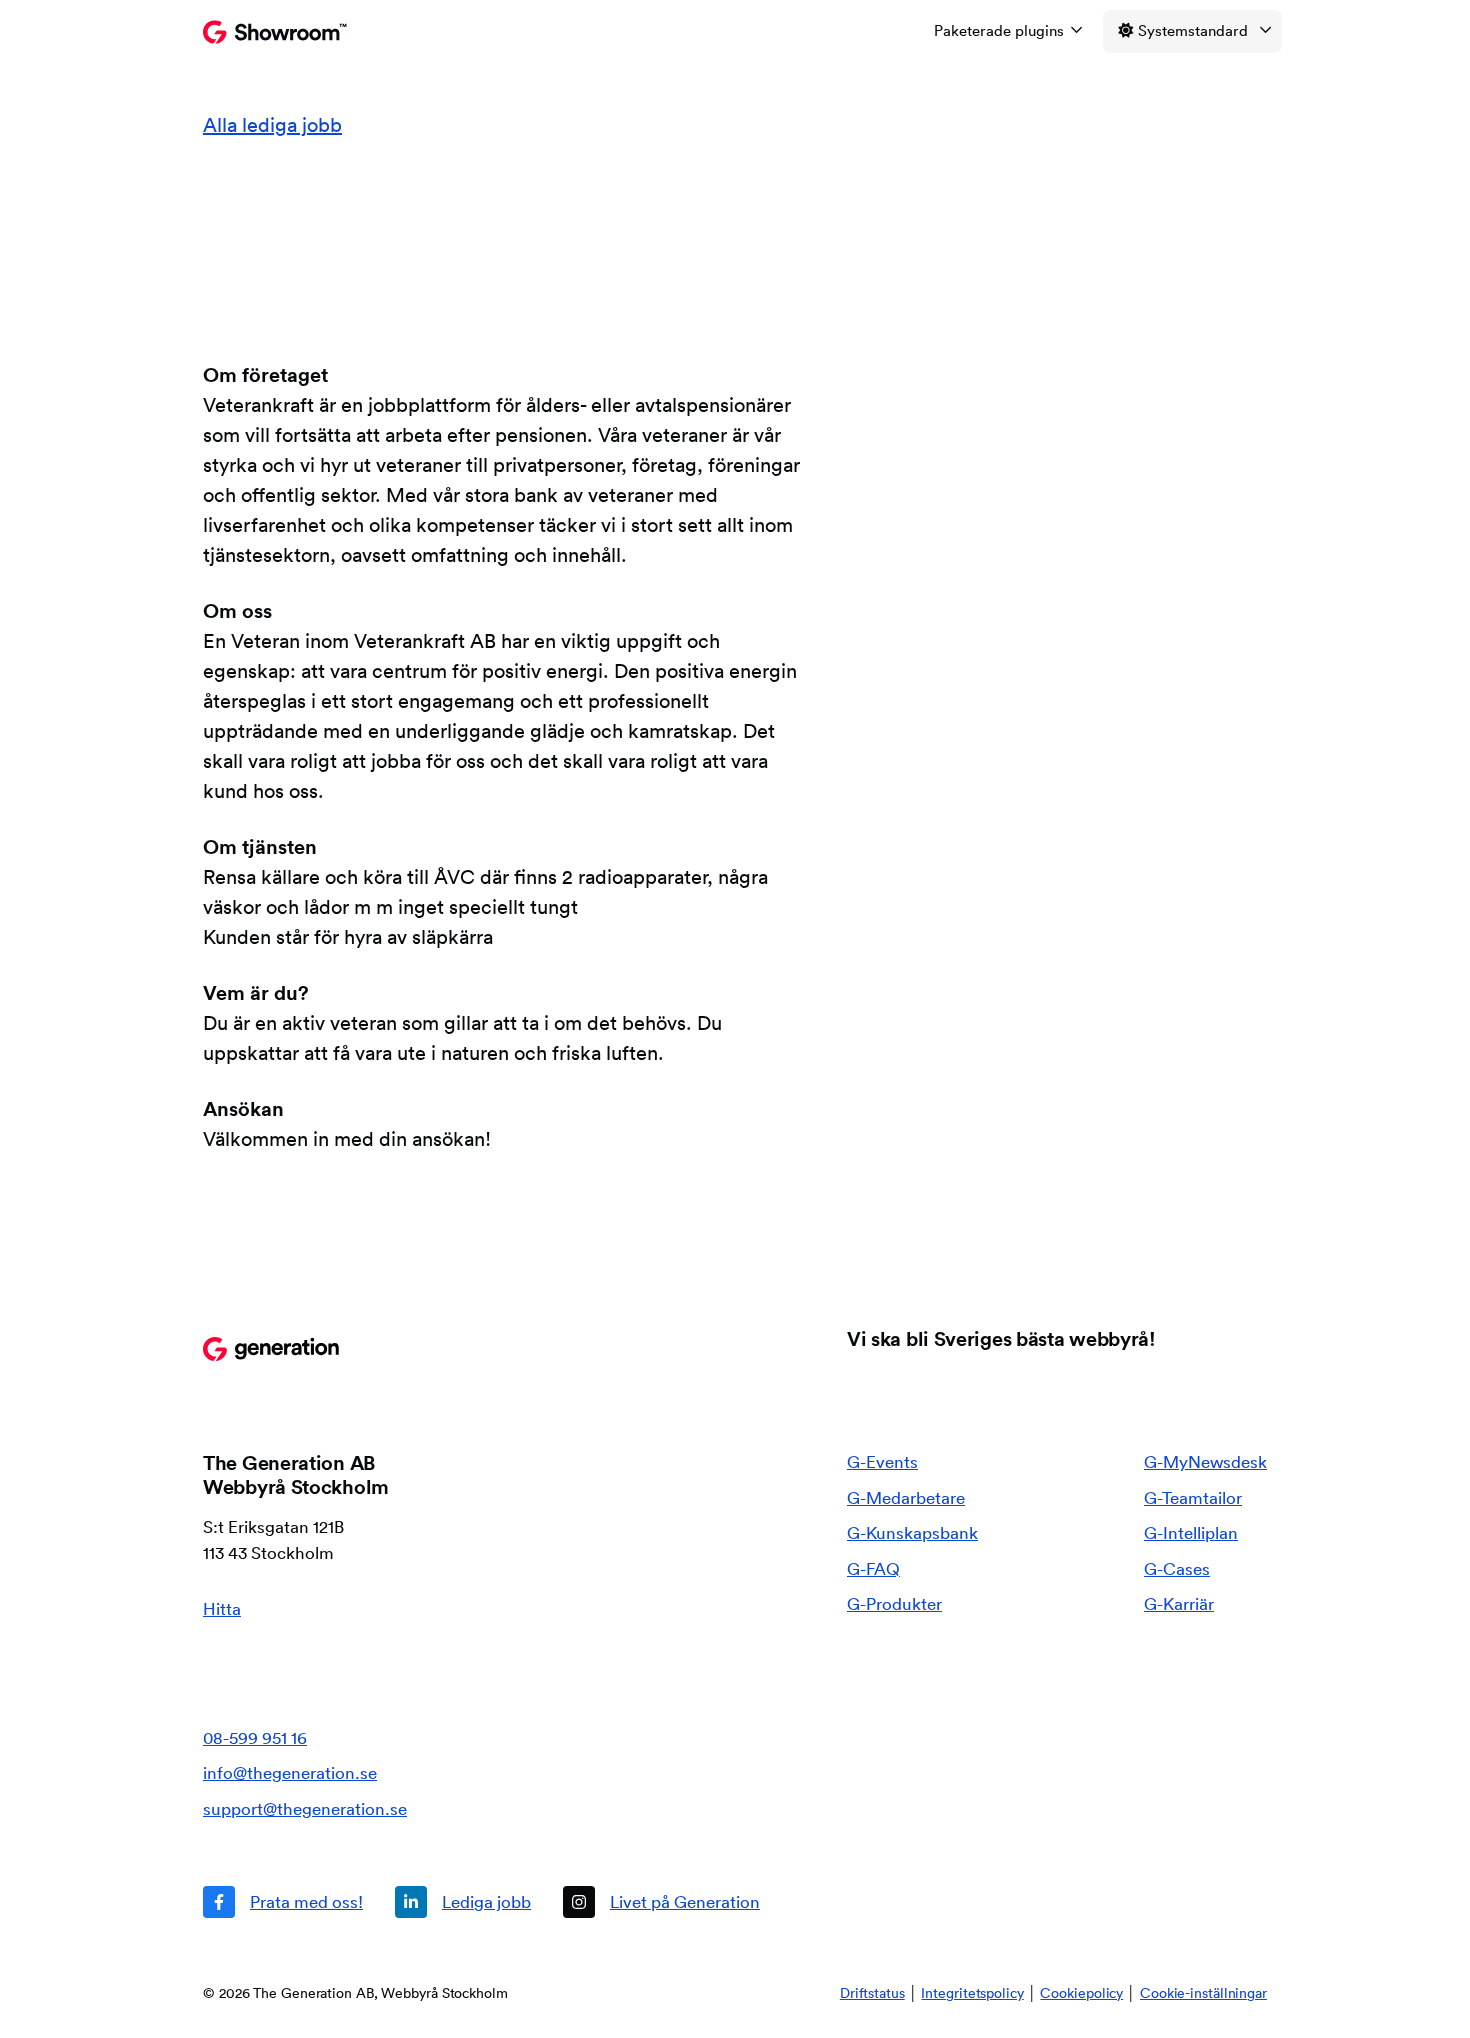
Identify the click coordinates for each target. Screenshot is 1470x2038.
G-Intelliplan (1191, 1532)
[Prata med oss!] (283, 1902)
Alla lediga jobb (272, 125)
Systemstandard (1193, 30)
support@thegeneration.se (305, 1808)
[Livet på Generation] (661, 1902)
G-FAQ (873, 1568)
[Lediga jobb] (463, 1902)
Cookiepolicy (1081, 1993)
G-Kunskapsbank (912, 1532)
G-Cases (1177, 1568)
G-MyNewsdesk (1205, 1461)
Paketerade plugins (999, 30)
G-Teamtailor (1193, 1497)
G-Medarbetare (906, 1497)
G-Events (882, 1461)
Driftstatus (872, 1993)
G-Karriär (1179, 1603)
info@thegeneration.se (290, 1772)
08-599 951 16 (255, 1737)
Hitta (222, 1608)
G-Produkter (894, 1603)
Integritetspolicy (972, 1993)
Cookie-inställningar (1203, 1993)
